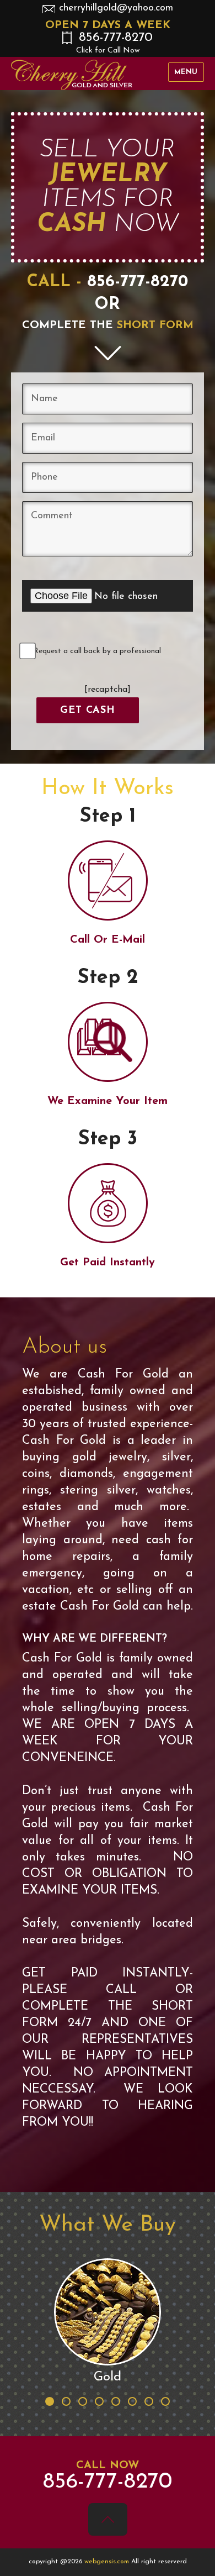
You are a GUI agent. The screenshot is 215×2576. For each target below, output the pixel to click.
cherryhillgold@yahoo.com (116, 8)
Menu (186, 72)
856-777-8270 (115, 43)
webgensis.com (108, 2562)
